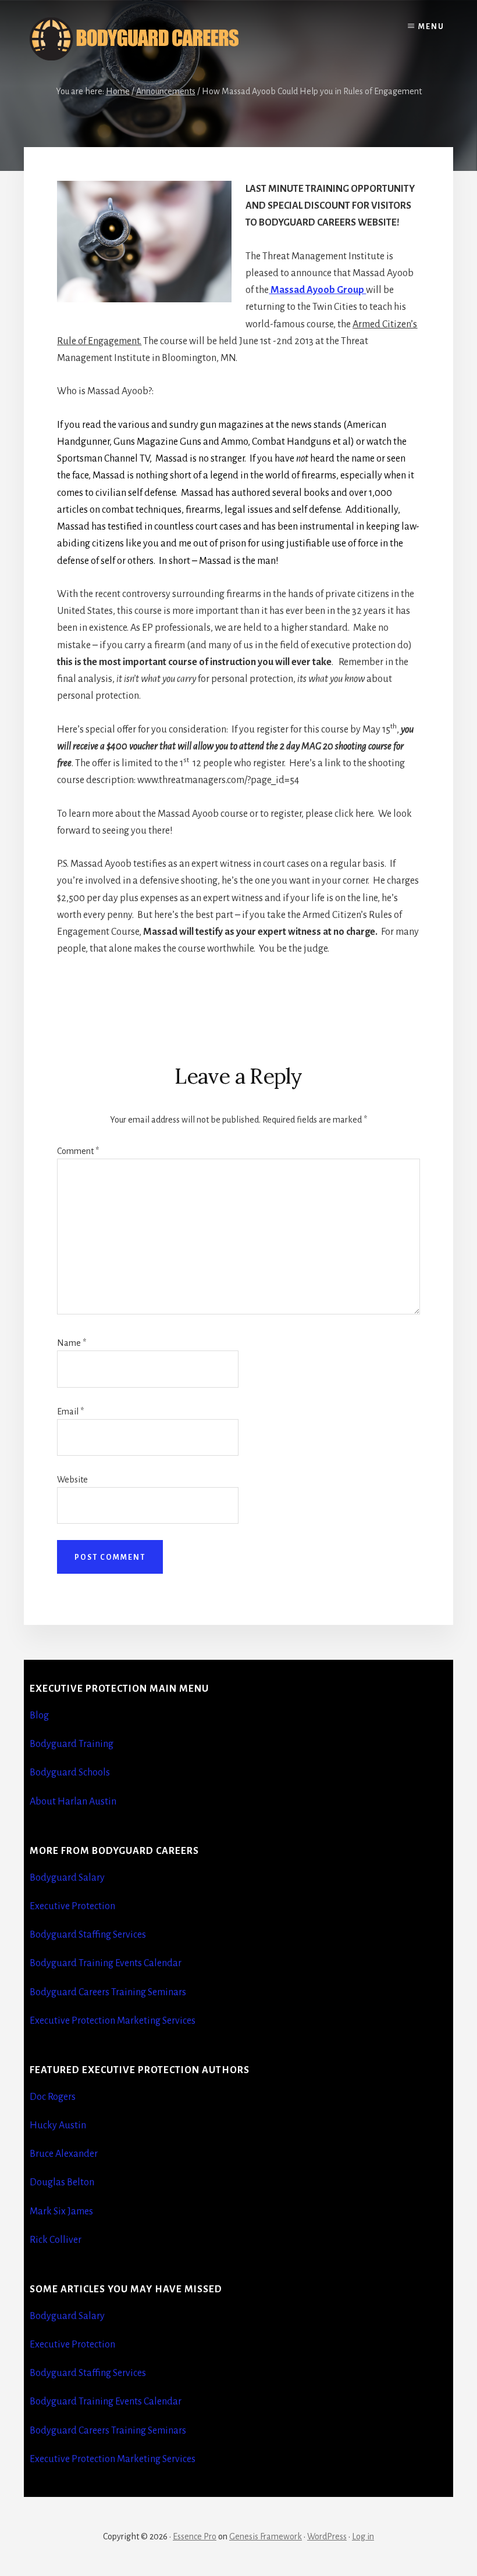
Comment (78, 1151)
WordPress (327, 2536)
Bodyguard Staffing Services (88, 1935)
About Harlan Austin (73, 1802)
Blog (39, 1716)
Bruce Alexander (64, 2154)
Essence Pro (195, 2536)
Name (72, 1343)
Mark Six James (61, 2211)
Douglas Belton (62, 2182)
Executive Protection (72, 1906)
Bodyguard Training (72, 1744)
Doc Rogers (53, 2097)
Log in (363, 2536)
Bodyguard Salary (67, 1878)
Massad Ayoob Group (317, 290)
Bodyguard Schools (70, 1773)
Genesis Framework (266, 2536)
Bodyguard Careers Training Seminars (108, 1992)
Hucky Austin (58, 2125)
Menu (431, 27)
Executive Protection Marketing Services (113, 2021)
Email (70, 1412)
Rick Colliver (56, 2240)
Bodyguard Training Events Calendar (106, 1963)
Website (72, 1480)
